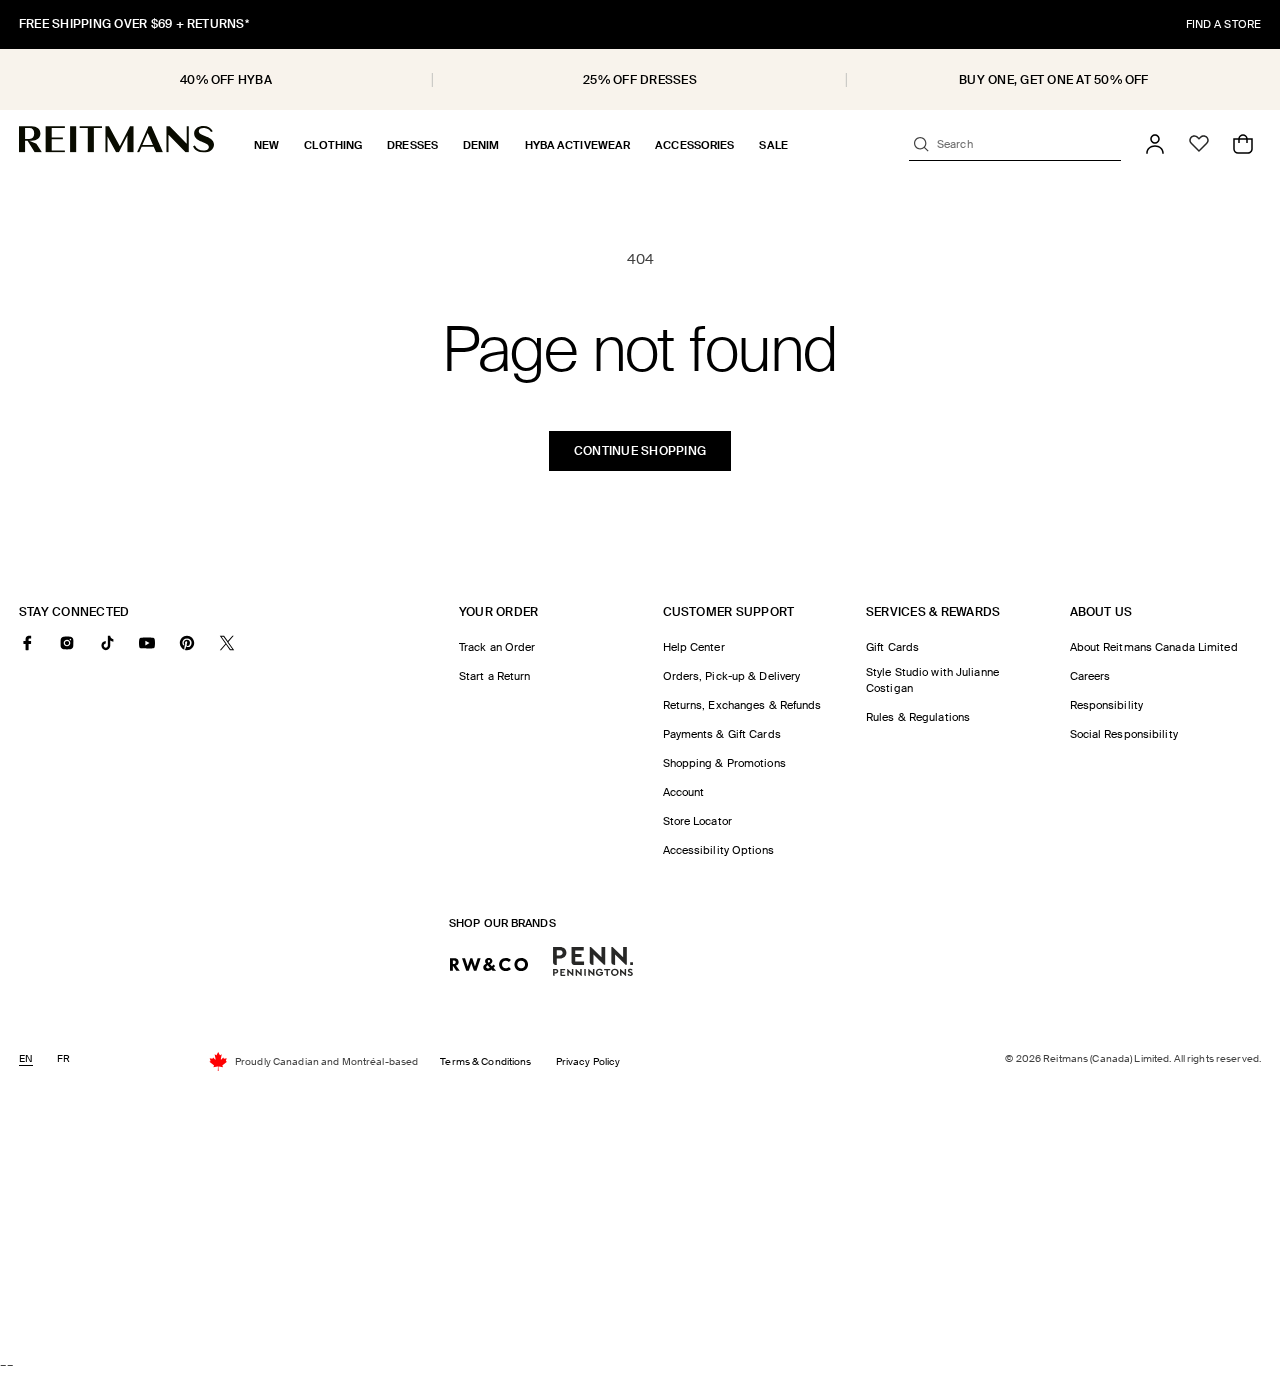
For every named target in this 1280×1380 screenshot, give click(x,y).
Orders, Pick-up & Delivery (732, 676)
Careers (1090, 676)
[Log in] (1155, 144)
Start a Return (495, 676)
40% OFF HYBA (226, 80)
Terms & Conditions (485, 1061)
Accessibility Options (718, 850)
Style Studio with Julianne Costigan (932, 680)
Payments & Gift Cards (722, 734)
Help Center (694, 647)
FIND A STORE (1223, 24)
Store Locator (697, 821)
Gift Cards (892, 647)
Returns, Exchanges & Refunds (742, 705)
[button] (266, 145)
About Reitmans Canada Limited (1154, 647)
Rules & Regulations (918, 717)
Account (684, 792)
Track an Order (497, 647)
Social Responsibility (1124, 734)
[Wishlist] (1199, 144)
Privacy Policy (588, 1061)
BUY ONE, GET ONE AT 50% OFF (1053, 80)
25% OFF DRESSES (640, 80)
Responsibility (1107, 705)
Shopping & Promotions (724, 763)
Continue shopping (640, 451)
